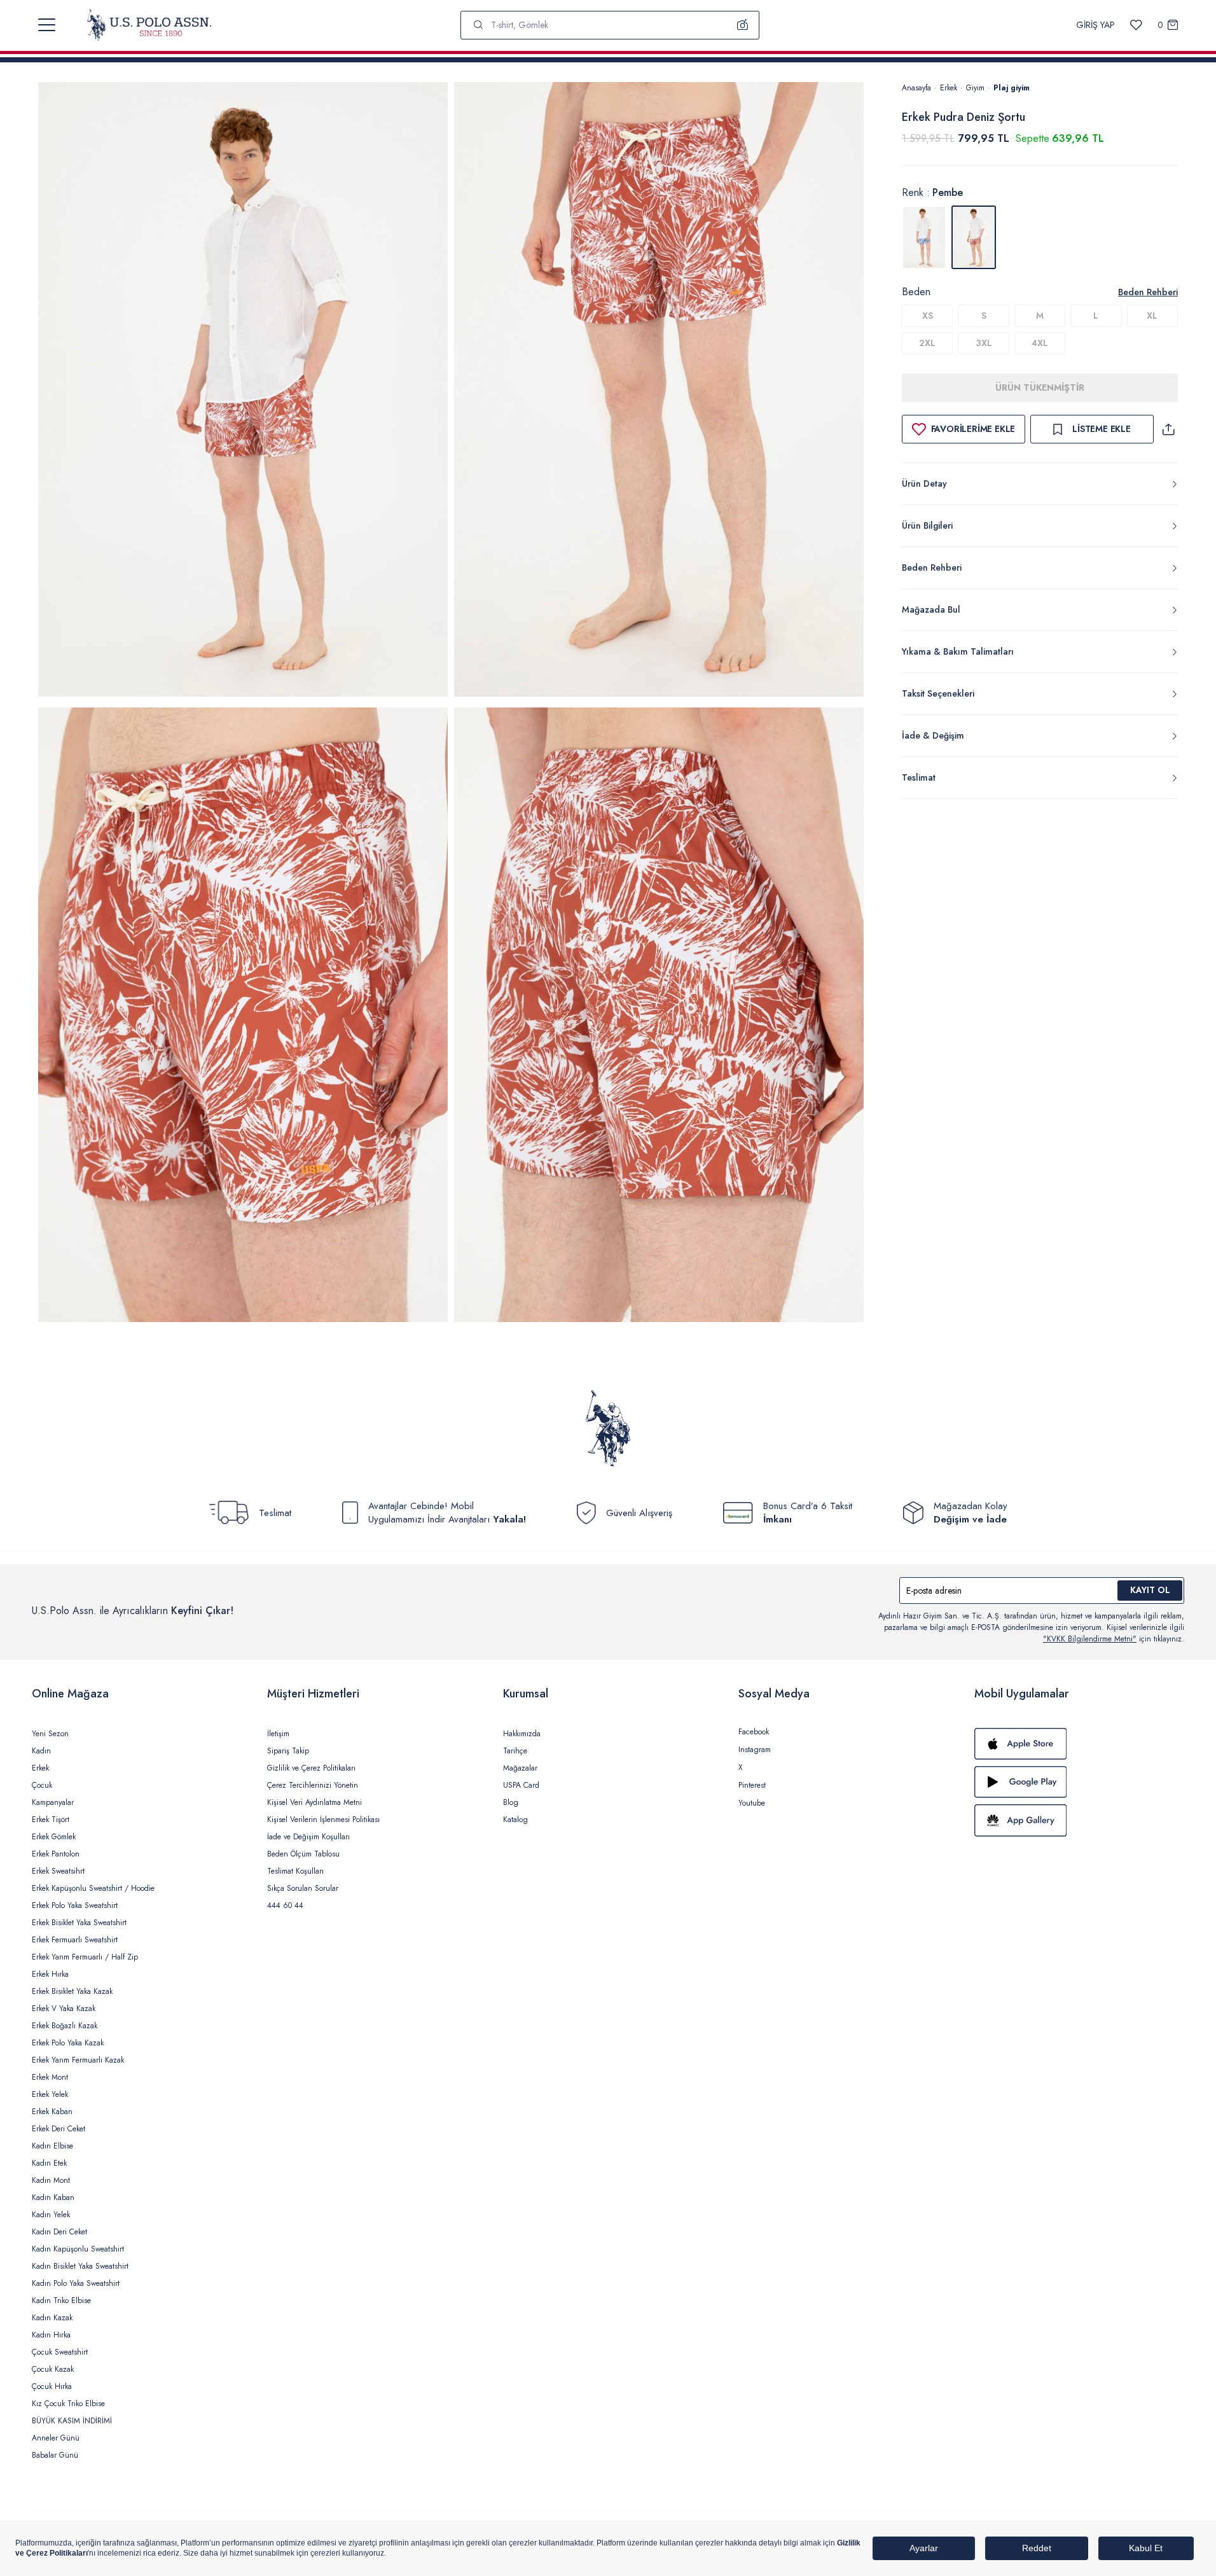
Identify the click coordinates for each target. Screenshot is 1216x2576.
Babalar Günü (55, 2455)
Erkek (949, 88)
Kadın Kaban (53, 2197)
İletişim (278, 1734)
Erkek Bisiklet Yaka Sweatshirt (79, 1923)
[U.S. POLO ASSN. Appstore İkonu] (1079, 1744)
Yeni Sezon (50, 1734)
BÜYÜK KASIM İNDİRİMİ (72, 2421)
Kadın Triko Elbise (61, 2301)
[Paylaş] (1168, 429)
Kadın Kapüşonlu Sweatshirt (78, 2249)
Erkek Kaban (52, 2112)
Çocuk (42, 1785)
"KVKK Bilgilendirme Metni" (1090, 1639)
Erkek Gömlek (54, 1837)
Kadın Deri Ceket (59, 2232)
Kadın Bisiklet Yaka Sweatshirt (80, 2266)
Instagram (755, 1750)
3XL (984, 343)
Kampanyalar (53, 1802)
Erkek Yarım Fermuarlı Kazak (78, 2060)
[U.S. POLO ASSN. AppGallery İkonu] (1079, 1820)
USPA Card (521, 1785)
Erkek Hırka (50, 1974)
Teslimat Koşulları (295, 1871)
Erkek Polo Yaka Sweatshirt (75, 1905)
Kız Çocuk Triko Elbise (68, 2404)
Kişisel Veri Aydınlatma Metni (314, 1802)
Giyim (975, 88)
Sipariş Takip (288, 1751)
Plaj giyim (1012, 88)
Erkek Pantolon (56, 1854)
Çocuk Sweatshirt (60, 2352)
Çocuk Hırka (52, 2386)
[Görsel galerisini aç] (243, 392)
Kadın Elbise (52, 2146)
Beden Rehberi (1148, 292)
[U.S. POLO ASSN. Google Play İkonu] (1079, 1782)
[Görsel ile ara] (743, 25)
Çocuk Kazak (53, 2369)
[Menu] (47, 25)
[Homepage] (149, 25)
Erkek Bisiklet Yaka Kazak (72, 1991)
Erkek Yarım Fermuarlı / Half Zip (85, 1957)
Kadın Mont (51, 2180)
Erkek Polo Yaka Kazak (68, 2043)
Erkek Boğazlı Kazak (65, 2026)
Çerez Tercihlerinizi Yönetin (313, 1785)
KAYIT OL (1150, 1590)
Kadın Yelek (51, 2215)
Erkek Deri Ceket (59, 2129)
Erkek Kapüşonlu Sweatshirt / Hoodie (93, 1888)
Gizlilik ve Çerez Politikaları (311, 1768)
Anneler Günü (56, 2438)
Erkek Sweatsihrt (58, 1871)
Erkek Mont (50, 2077)
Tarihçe (515, 1751)
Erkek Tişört (51, 1820)
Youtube (752, 1803)
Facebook (754, 1732)
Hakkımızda (522, 1734)
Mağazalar (520, 1768)
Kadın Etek (49, 2163)
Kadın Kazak (52, 2318)
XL (1152, 316)
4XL (1040, 343)
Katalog (515, 1820)
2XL (927, 343)
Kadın (41, 1751)
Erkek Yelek (50, 2094)
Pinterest (752, 1785)
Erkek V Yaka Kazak (64, 2009)
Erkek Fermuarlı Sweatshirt (75, 1940)
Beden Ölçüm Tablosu (303, 1854)
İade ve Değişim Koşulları (308, 1837)
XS (928, 316)
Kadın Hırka (51, 2335)
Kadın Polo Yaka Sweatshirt (76, 2283)
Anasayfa (916, 88)
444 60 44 (285, 1905)
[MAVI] (924, 237)
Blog (511, 1802)
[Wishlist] (1136, 25)
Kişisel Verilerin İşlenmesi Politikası (323, 1820)
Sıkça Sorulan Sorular (303, 1888)
